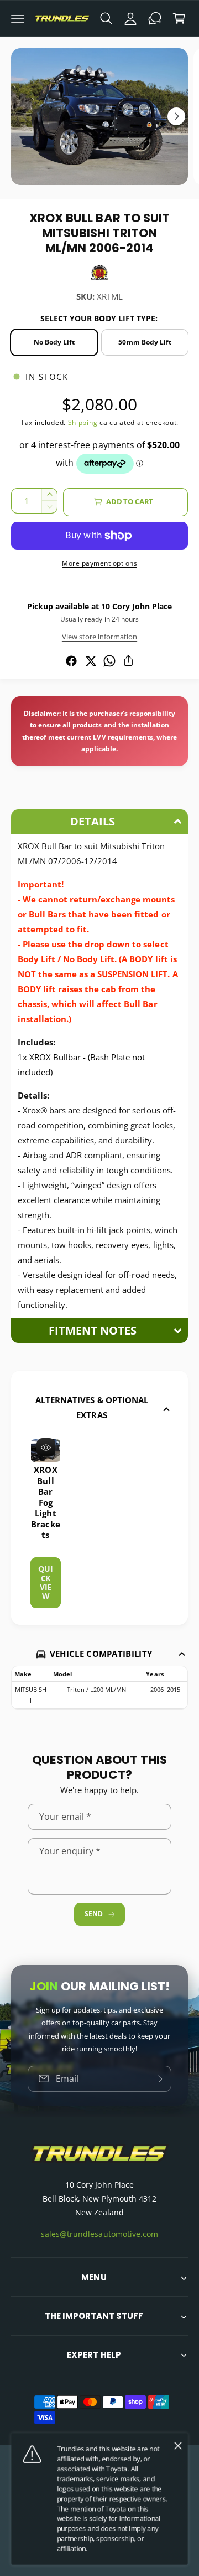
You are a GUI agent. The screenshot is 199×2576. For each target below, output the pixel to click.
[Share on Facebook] (71, 661)
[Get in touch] (155, 18)
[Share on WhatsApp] (109, 661)
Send (93, 1914)
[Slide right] (176, 116)
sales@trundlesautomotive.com (99, 2234)
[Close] (178, 2446)
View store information (99, 637)
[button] (18, 18)
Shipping (83, 422)
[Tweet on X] (91, 661)
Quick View (45, 1582)
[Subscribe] (159, 2079)
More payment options (99, 563)
